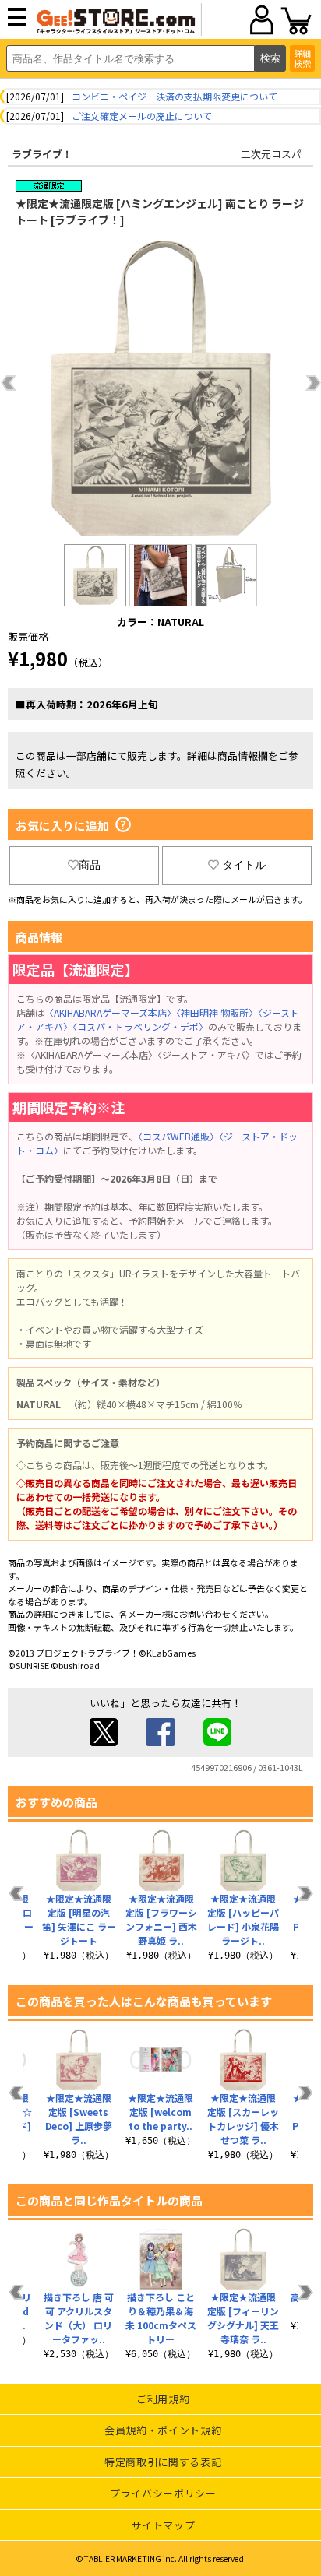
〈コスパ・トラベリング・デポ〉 (140, 1026)
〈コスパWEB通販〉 (178, 1136)
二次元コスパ (271, 154)
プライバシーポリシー (163, 2493)
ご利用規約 (163, 2399)
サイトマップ (163, 2525)
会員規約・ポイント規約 (163, 2430)
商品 (90, 865)
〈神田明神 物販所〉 (217, 1012)
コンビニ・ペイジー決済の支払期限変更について (175, 96)
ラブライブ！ (42, 154)
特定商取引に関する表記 (163, 2462)
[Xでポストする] (104, 1742)
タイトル (244, 865)
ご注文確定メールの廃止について (142, 116)
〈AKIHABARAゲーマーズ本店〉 (110, 1012)
